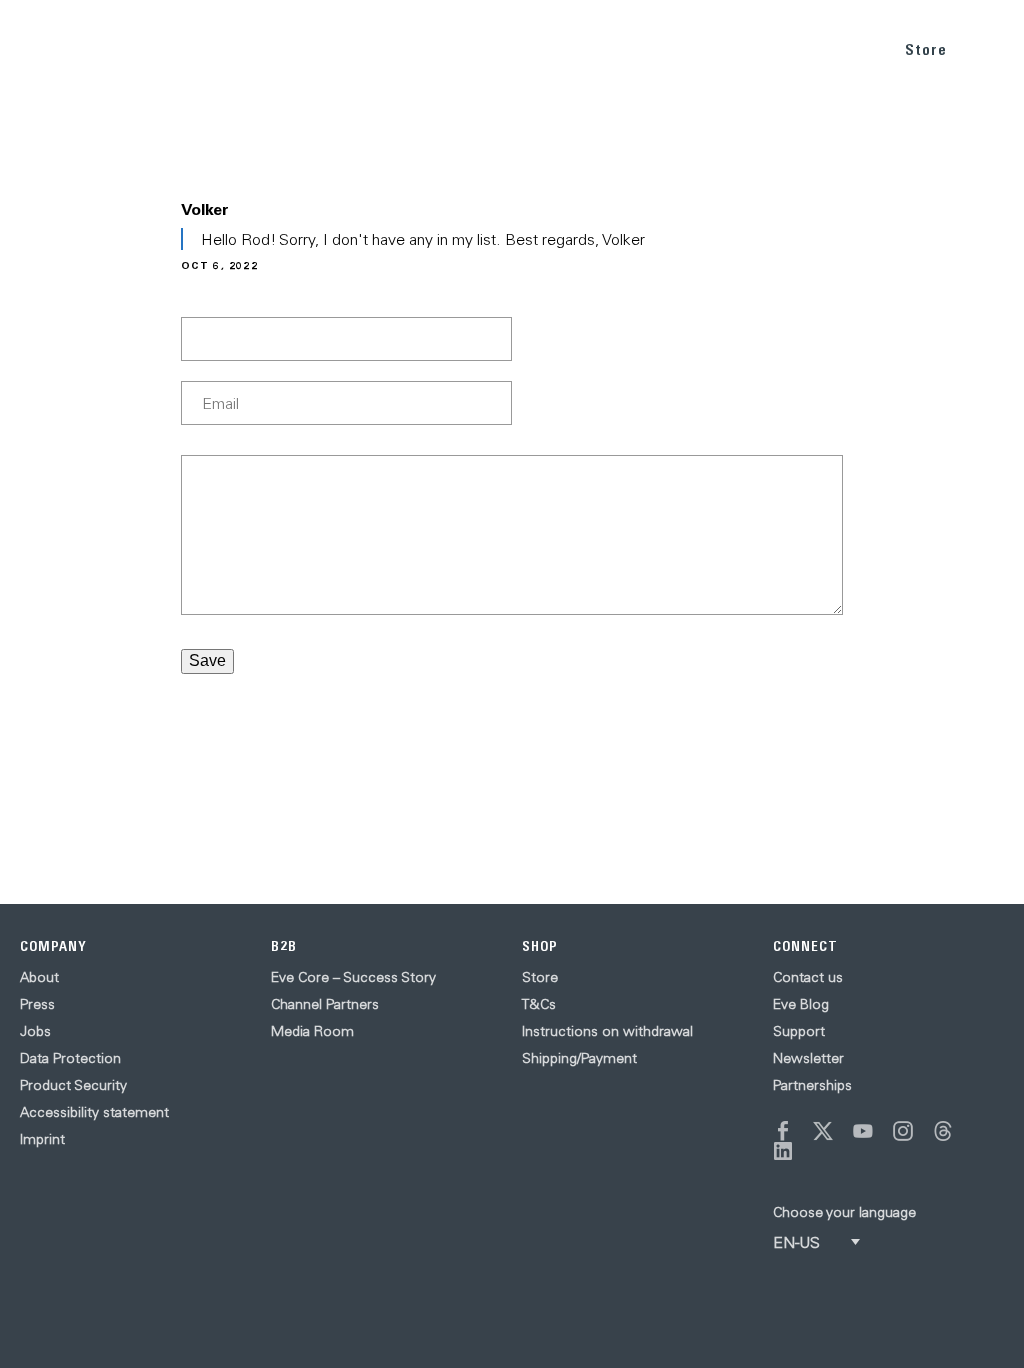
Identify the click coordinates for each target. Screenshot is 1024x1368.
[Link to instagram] (903, 1131)
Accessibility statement (94, 1112)
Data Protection (70, 1058)
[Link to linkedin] (783, 1151)
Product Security (73, 1085)
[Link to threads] (943, 1131)
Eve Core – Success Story (353, 977)
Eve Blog (801, 1004)
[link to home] (60, 50)
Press (37, 1004)
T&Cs (539, 1004)
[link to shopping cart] (985, 47)
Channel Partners (325, 1004)
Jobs (35, 1031)
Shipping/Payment (579, 1058)
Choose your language (844, 1212)
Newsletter (808, 1058)
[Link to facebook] (783, 1131)
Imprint (42, 1139)
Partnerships (812, 1085)
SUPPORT (838, 48)
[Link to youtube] (863, 1131)
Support (799, 1031)
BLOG (762, 48)
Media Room (312, 1031)
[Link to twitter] (823, 1131)
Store (926, 49)
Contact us (808, 977)
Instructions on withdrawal (607, 1031)
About (39, 977)
